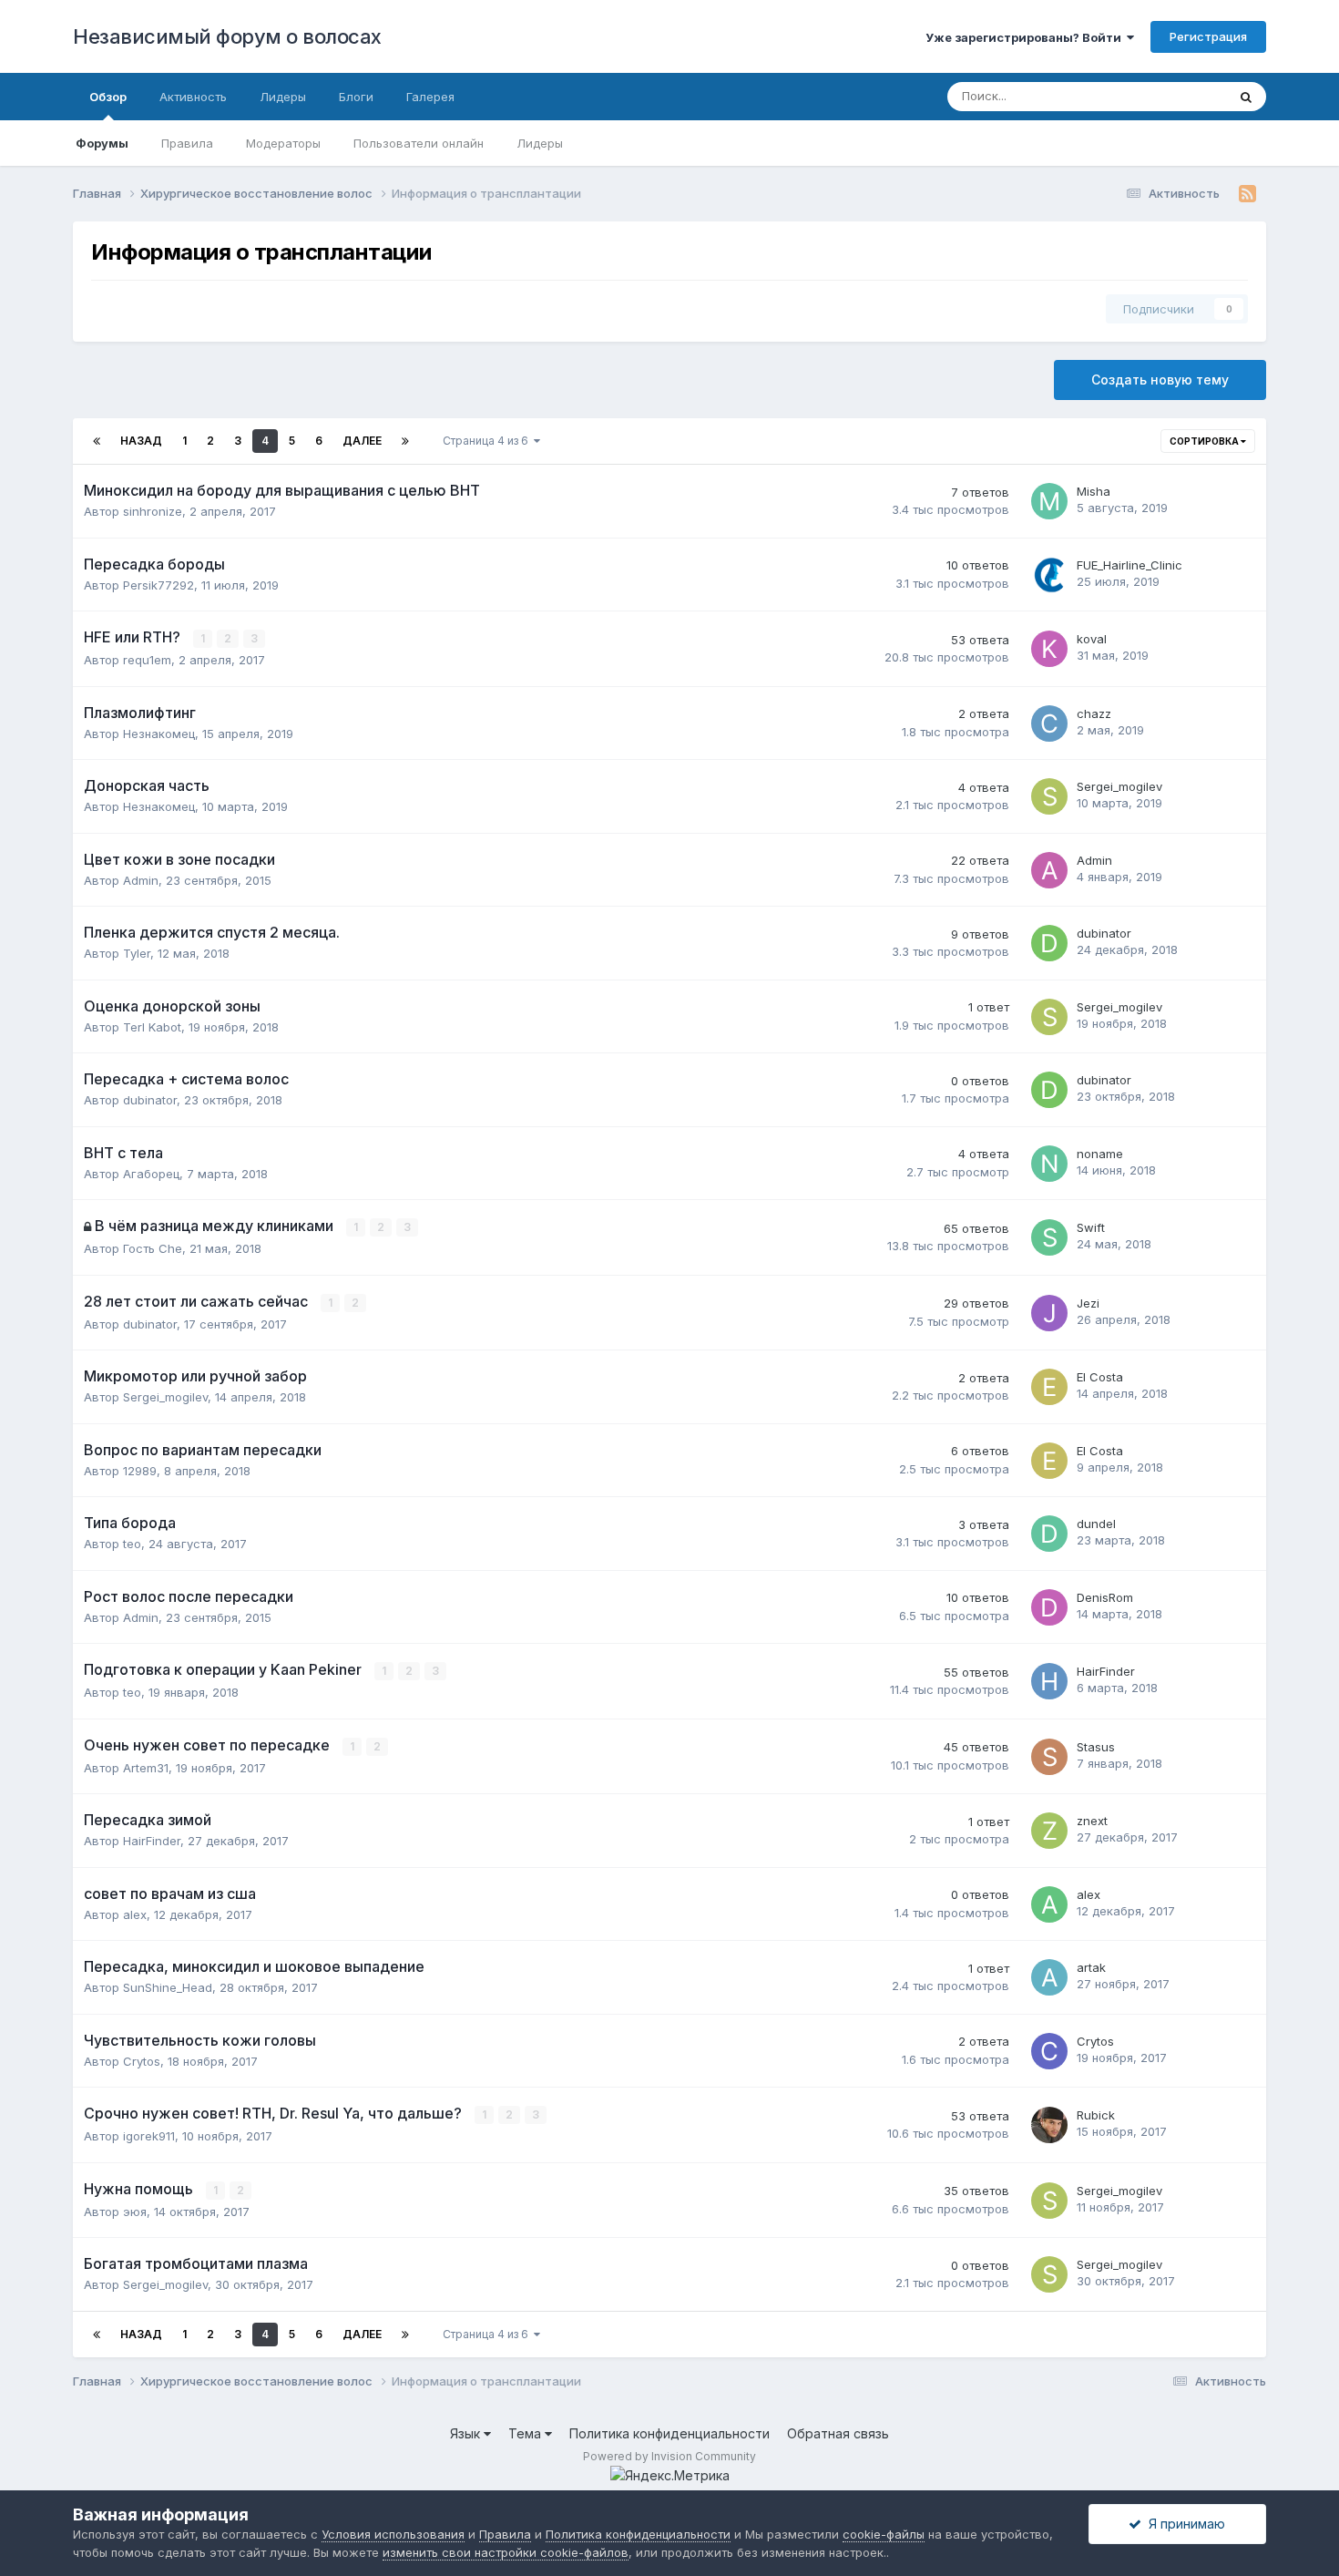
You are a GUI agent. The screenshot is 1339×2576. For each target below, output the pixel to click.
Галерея (430, 97)
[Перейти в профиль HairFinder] (1049, 1681)
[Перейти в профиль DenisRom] (1049, 1607)
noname (1100, 1154)
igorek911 (149, 2136)
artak (1091, 1967)
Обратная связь (838, 2433)
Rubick (1096, 2115)
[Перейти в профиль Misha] (1049, 501)
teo (132, 1544)
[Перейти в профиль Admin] (1049, 870)
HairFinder (1106, 1671)
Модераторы (283, 143)
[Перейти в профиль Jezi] (1049, 1313)
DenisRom (1105, 1597)
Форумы (102, 143)
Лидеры (540, 143)
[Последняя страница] (405, 441)
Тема (526, 2433)
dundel (1096, 1524)
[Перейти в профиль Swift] (1049, 1237)
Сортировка (1205, 441)
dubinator (1104, 933)
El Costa (1100, 1377)
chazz (1094, 713)
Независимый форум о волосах (227, 36)
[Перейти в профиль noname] (1049, 1164)
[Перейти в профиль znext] (1049, 1831)
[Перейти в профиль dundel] (1049, 1534)
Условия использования (393, 2534)
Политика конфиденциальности (669, 2433)
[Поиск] (1246, 97)
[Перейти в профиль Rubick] (1049, 2125)
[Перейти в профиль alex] (1049, 1904)
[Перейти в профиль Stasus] (1049, 1757)
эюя (135, 2212)
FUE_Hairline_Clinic (1129, 565)
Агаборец (151, 1174)
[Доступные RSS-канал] (1247, 194)
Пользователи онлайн (419, 143)
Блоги (356, 97)
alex (135, 1914)
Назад (141, 441)
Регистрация (1208, 36)
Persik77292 (158, 585)
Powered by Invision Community (669, 2456)
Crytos (142, 2061)
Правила (187, 143)
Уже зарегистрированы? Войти (1026, 37)
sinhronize (153, 511)
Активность (193, 97)
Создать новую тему (1160, 380)
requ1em (147, 660)
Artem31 (146, 1768)
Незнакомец (159, 734)
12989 (140, 1471)
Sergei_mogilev (1119, 786)
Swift (1091, 1227)
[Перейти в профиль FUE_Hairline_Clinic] (1049, 575)
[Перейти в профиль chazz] (1049, 724)
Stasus (1096, 1747)
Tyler (137, 953)
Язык (467, 2433)
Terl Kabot (152, 1027)
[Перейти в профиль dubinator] (1049, 943)
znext (1092, 1821)
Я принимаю (1183, 2524)
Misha (1094, 491)
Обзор (108, 97)
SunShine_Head (168, 1987)
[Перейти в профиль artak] (1049, 1977)
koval (1092, 639)
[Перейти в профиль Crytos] (1049, 2051)
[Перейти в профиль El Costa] (1049, 1387)
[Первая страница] (97, 441)
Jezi (1088, 1303)
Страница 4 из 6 (488, 441)
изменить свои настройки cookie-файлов (506, 2552)
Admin (141, 880)
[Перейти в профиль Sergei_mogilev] (1049, 796)
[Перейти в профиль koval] (1049, 649)
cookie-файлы (884, 2534)
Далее (362, 441)
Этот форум (1169, 96)
